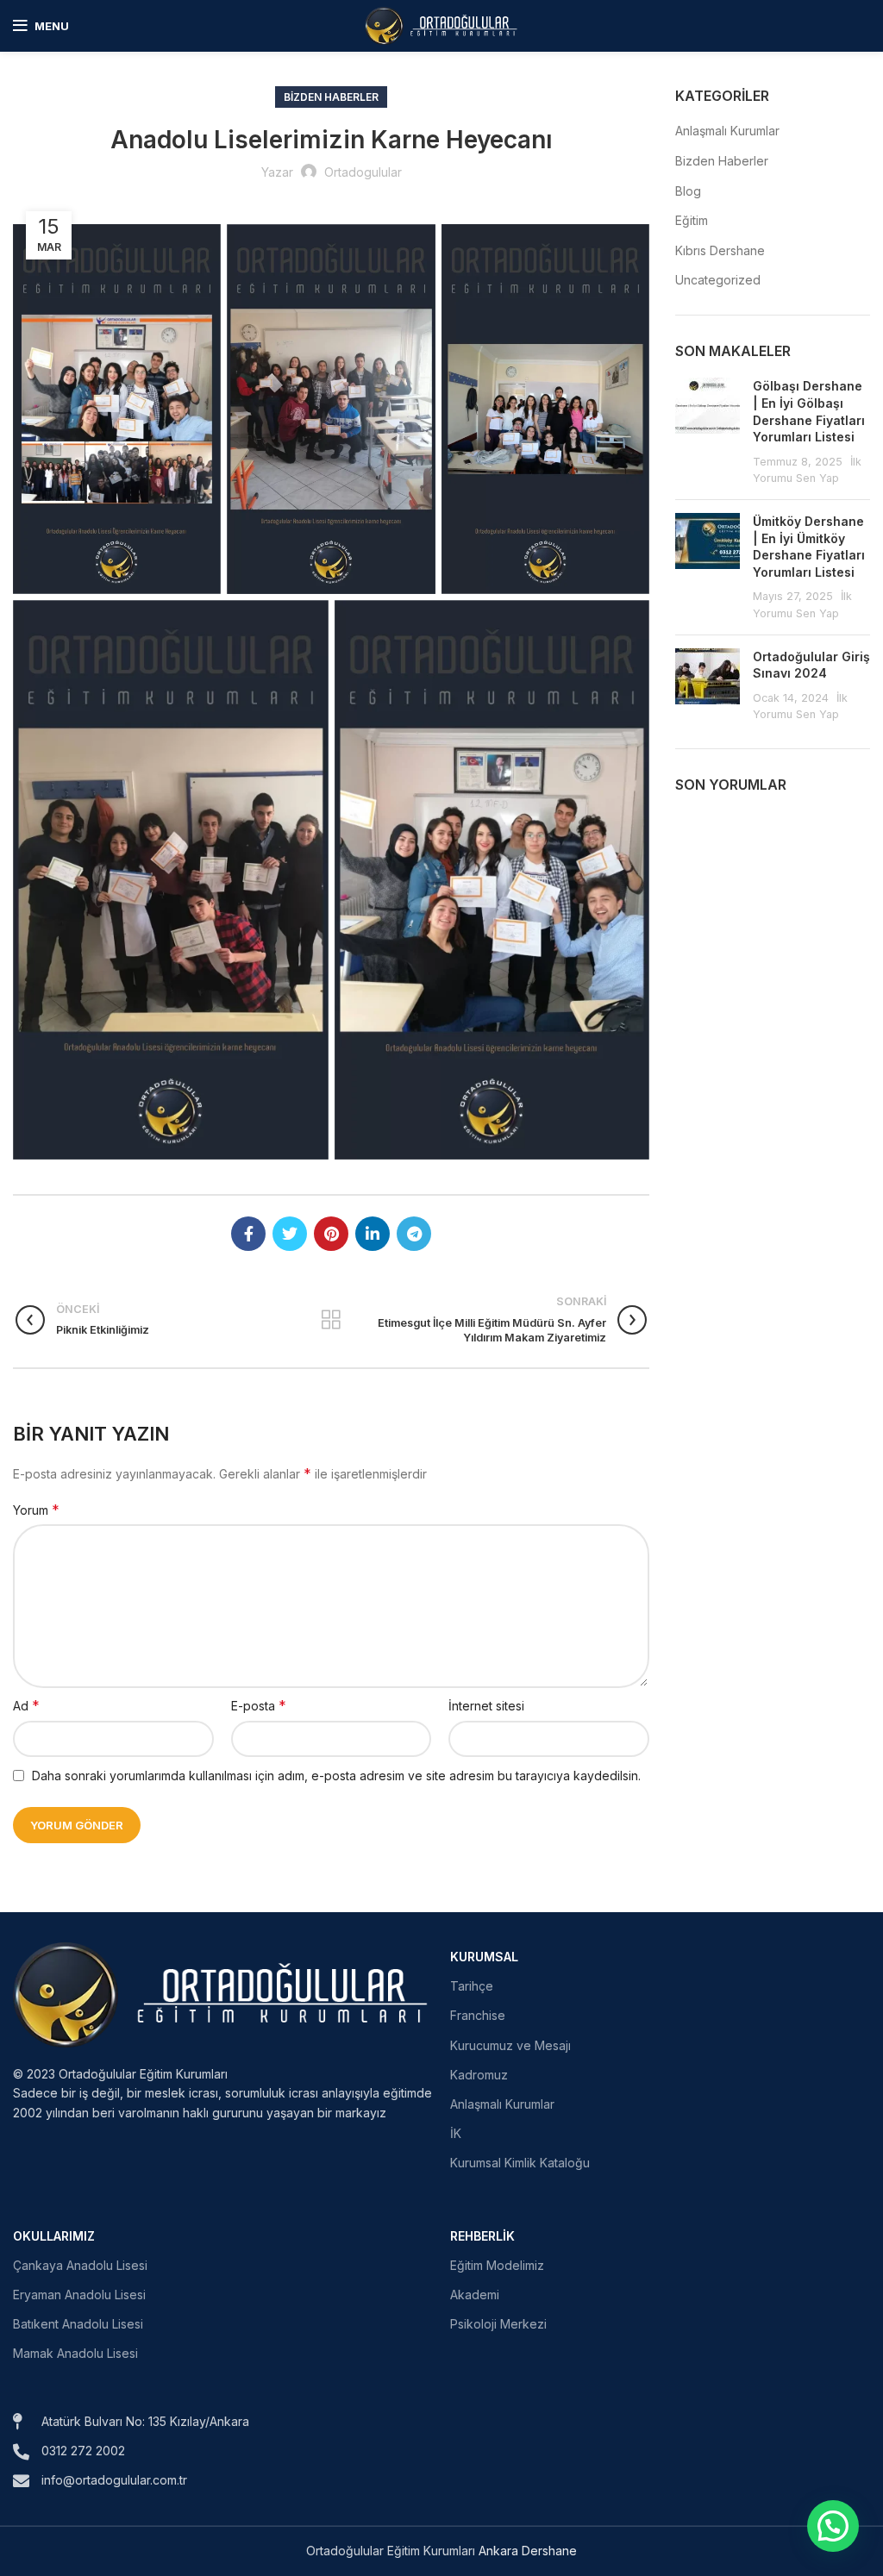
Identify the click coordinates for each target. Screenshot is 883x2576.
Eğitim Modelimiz (497, 2265)
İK (456, 2133)
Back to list (332, 1320)
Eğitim (692, 220)
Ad (26, 1705)
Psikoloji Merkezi (498, 2324)
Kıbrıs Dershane (720, 250)
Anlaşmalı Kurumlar (727, 131)
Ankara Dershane (528, 2551)
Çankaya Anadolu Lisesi (80, 2265)
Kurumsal (484, 1957)
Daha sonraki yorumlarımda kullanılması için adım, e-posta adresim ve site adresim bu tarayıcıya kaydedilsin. (336, 1776)
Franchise (478, 2015)
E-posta (259, 1705)
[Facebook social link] (248, 1234)
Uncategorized (718, 280)
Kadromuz (479, 2075)
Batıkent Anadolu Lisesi (78, 2324)
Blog (688, 191)
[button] (833, 2526)
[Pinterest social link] (331, 1234)
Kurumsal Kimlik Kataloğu (520, 2163)
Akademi (475, 2295)
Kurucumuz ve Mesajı (510, 2045)
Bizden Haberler (331, 97)
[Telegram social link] (414, 1234)
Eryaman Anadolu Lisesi (79, 2295)
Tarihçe (472, 1986)
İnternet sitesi (486, 1706)
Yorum (36, 1510)
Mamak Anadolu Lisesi (75, 2353)
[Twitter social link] (290, 1234)
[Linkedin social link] (373, 1234)
